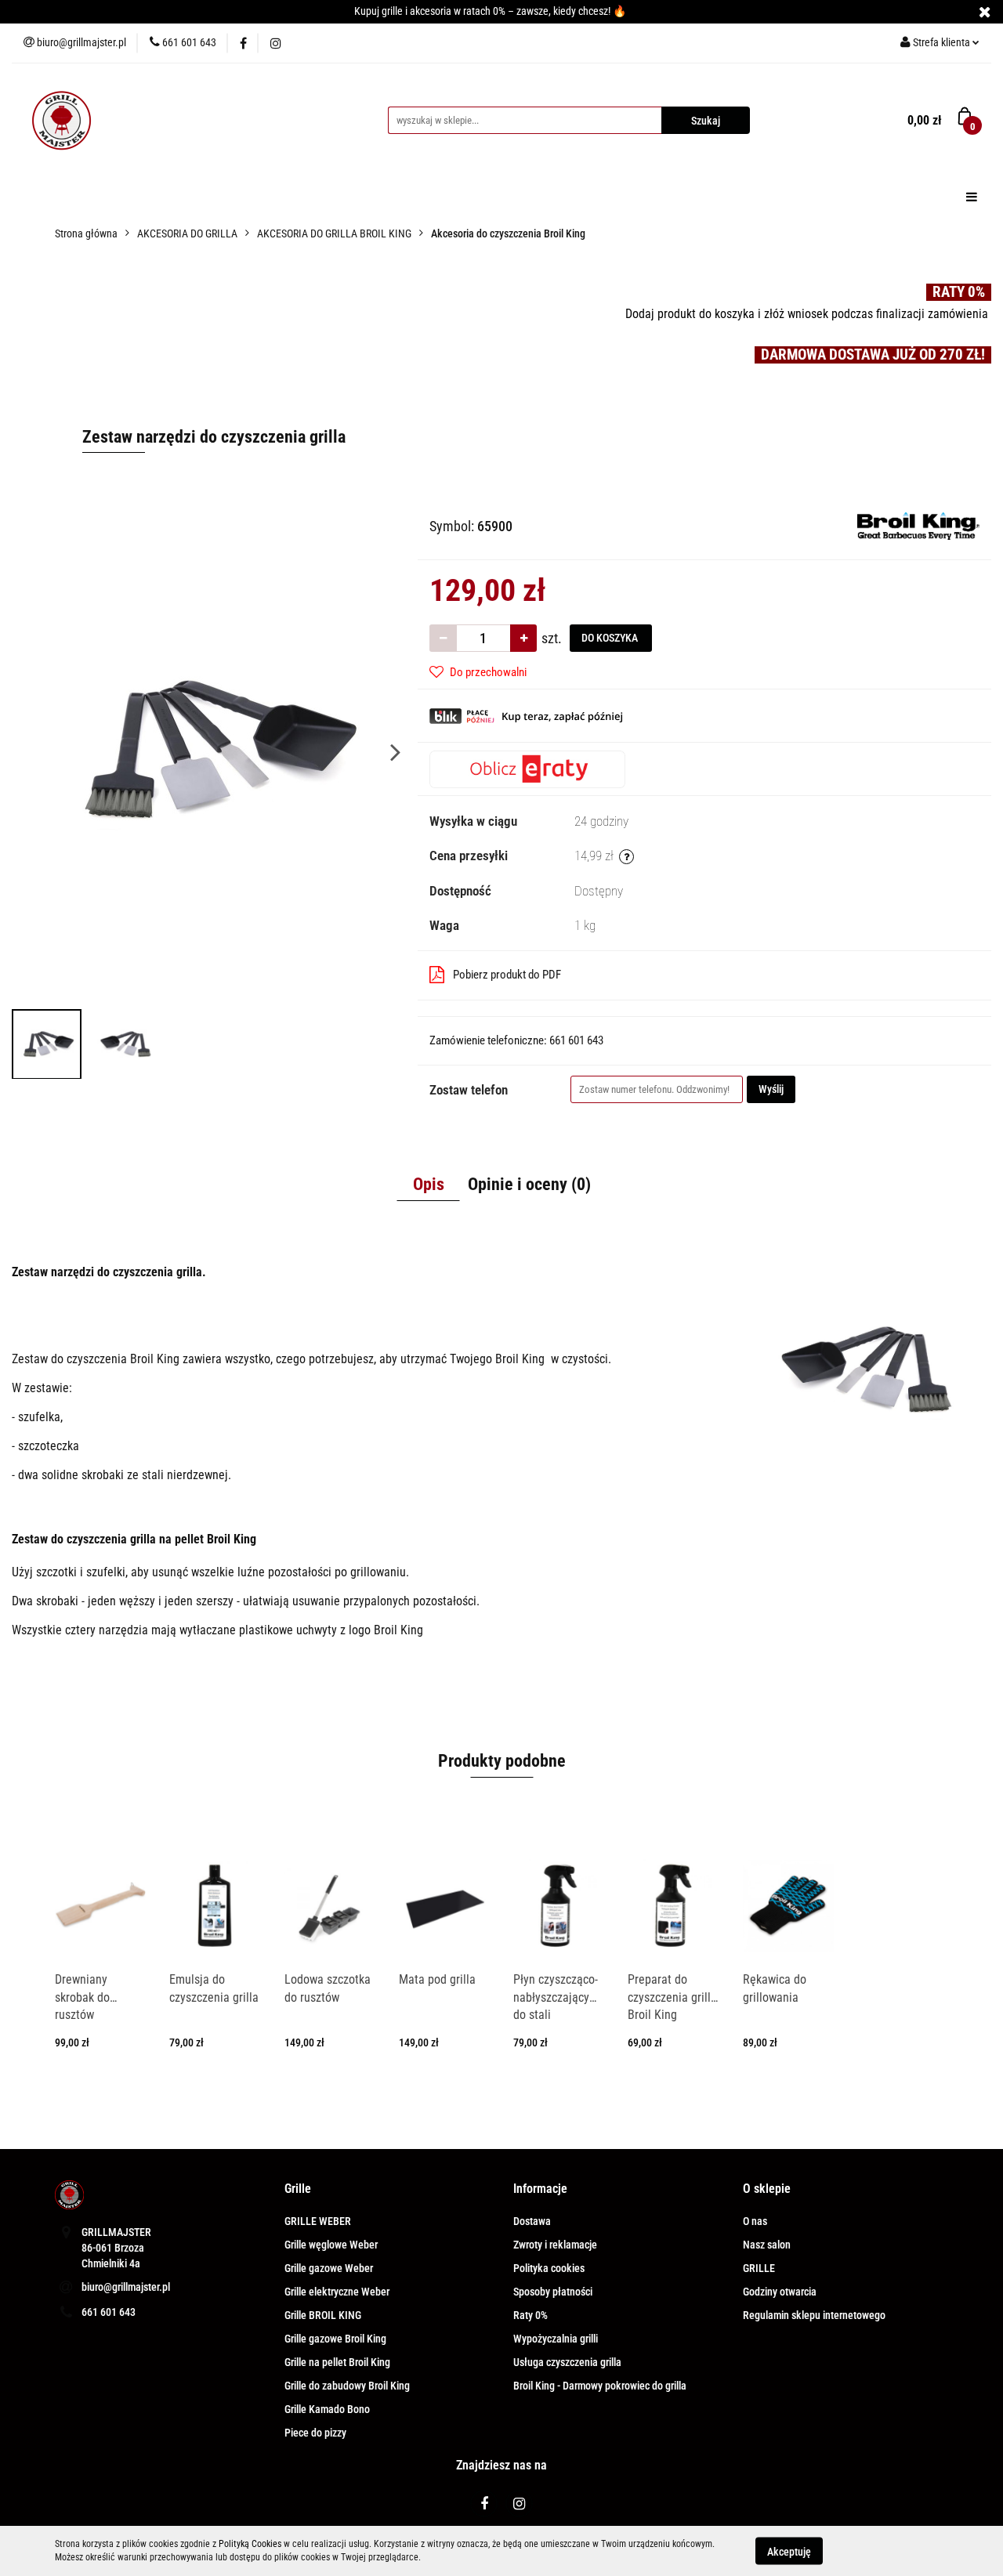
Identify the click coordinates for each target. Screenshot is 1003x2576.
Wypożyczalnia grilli (556, 2339)
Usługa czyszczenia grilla (567, 2362)
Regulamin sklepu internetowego (814, 2315)
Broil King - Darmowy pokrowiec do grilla (600, 2386)
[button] (298, 2189)
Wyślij (771, 1089)
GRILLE (759, 2268)
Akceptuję (789, 2551)
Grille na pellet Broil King (337, 2362)
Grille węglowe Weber (331, 2245)
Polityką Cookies (250, 2544)
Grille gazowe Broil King (335, 2339)
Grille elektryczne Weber (337, 2292)
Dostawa (532, 2221)
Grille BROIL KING (323, 2315)
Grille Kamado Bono (327, 2409)
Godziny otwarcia (780, 2292)
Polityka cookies (549, 2268)
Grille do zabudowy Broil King (347, 2386)
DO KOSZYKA (611, 638)
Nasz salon (767, 2245)
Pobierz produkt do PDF (507, 975)
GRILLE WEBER (318, 2221)
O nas (755, 2221)
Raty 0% (530, 2315)
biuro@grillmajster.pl (126, 2287)
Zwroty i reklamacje (555, 2245)
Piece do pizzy (315, 2433)
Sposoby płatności (553, 2292)
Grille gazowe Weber (329, 2268)
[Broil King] (918, 525)
